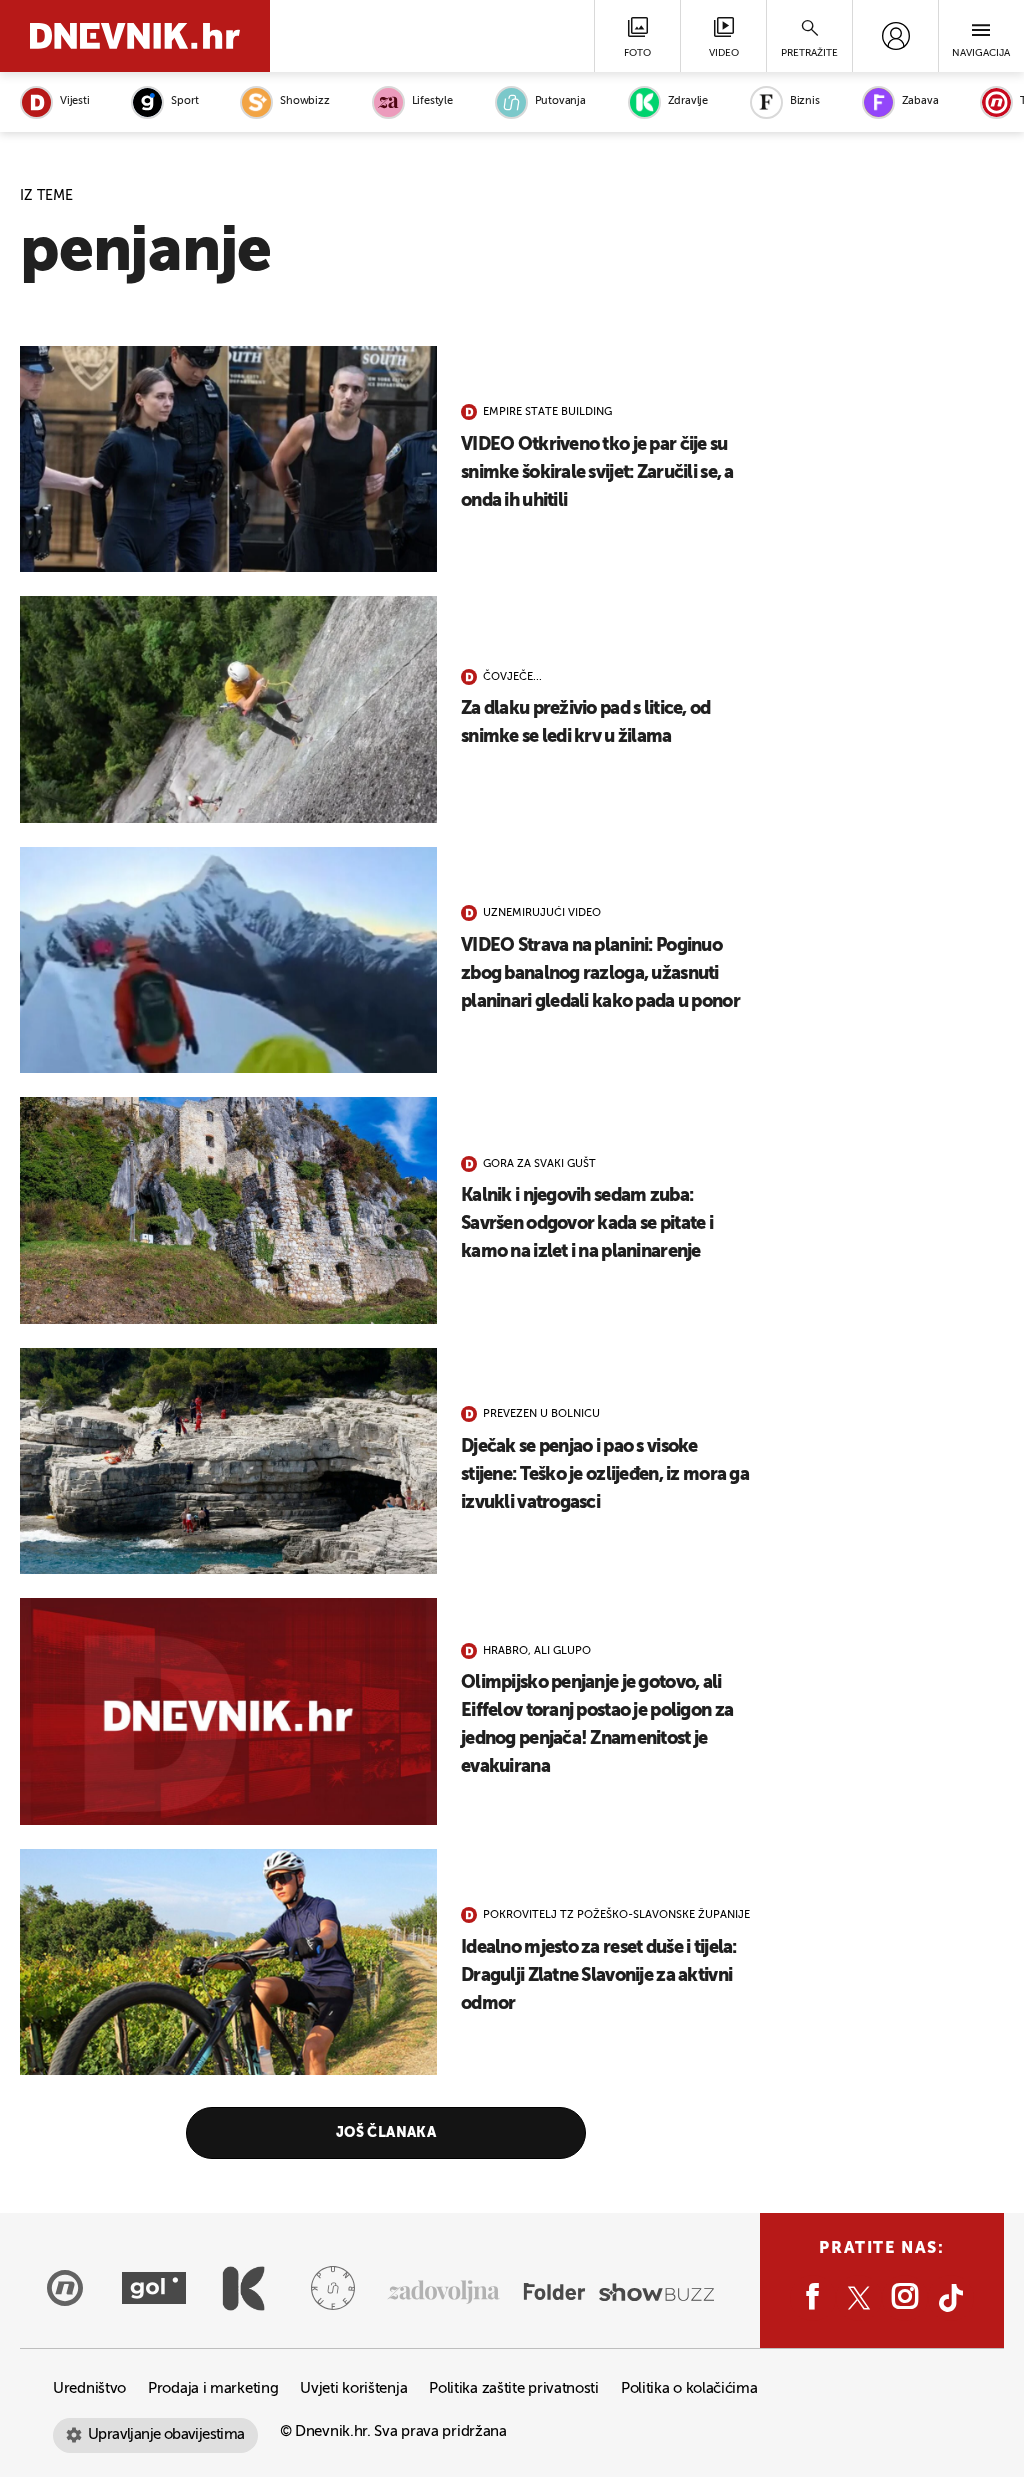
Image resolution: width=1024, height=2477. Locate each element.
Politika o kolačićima (689, 2388)
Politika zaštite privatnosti (514, 2388)
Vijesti (74, 101)
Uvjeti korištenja (353, 2388)
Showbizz (304, 101)
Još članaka (386, 2133)
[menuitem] (895, 36)
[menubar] (895, 36)
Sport (184, 101)
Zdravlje (688, 101)
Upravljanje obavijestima (166, 2434)
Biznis (805, 101)
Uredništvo (89, 2388)
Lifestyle (432, 101)
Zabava (920, 101)
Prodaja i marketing (213, 2388)
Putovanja (560, 101)
